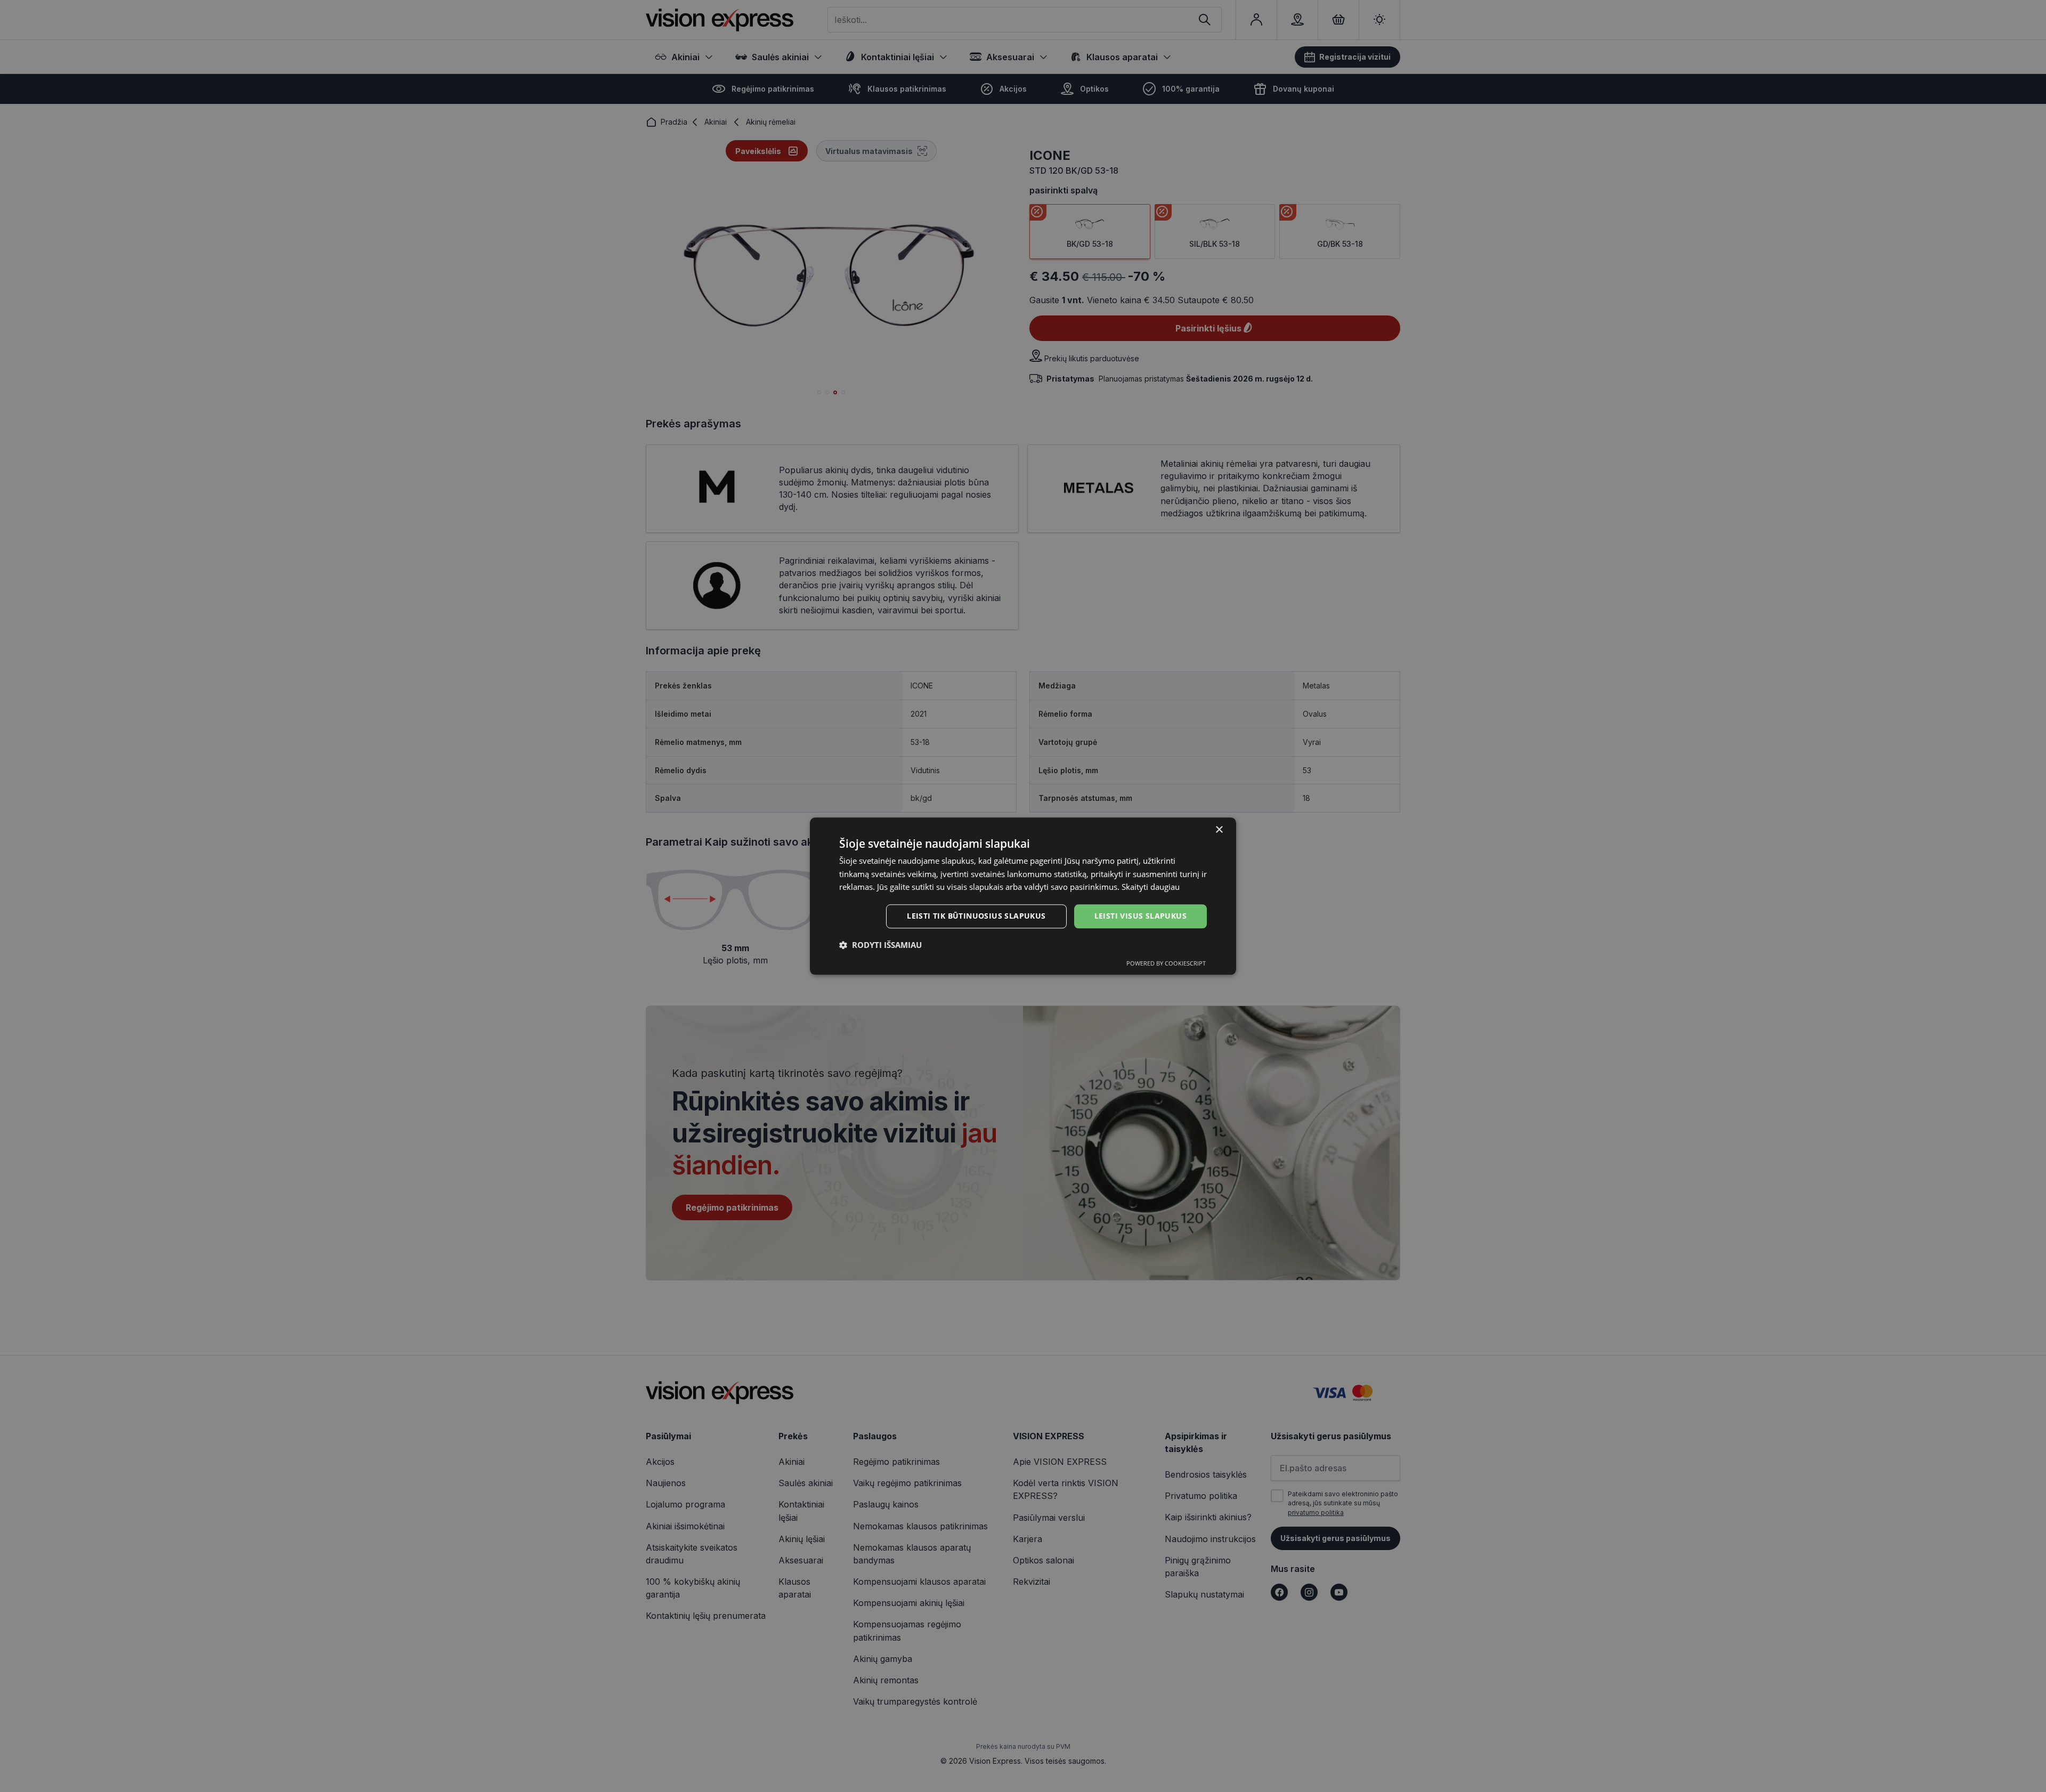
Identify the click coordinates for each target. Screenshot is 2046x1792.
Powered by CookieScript (1166, 963)
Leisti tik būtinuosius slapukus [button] (976, 916)
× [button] (1219, 830)
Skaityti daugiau (1151, 887)
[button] (880, 945)
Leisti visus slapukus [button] (1140, 916)
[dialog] (1023, 896)
